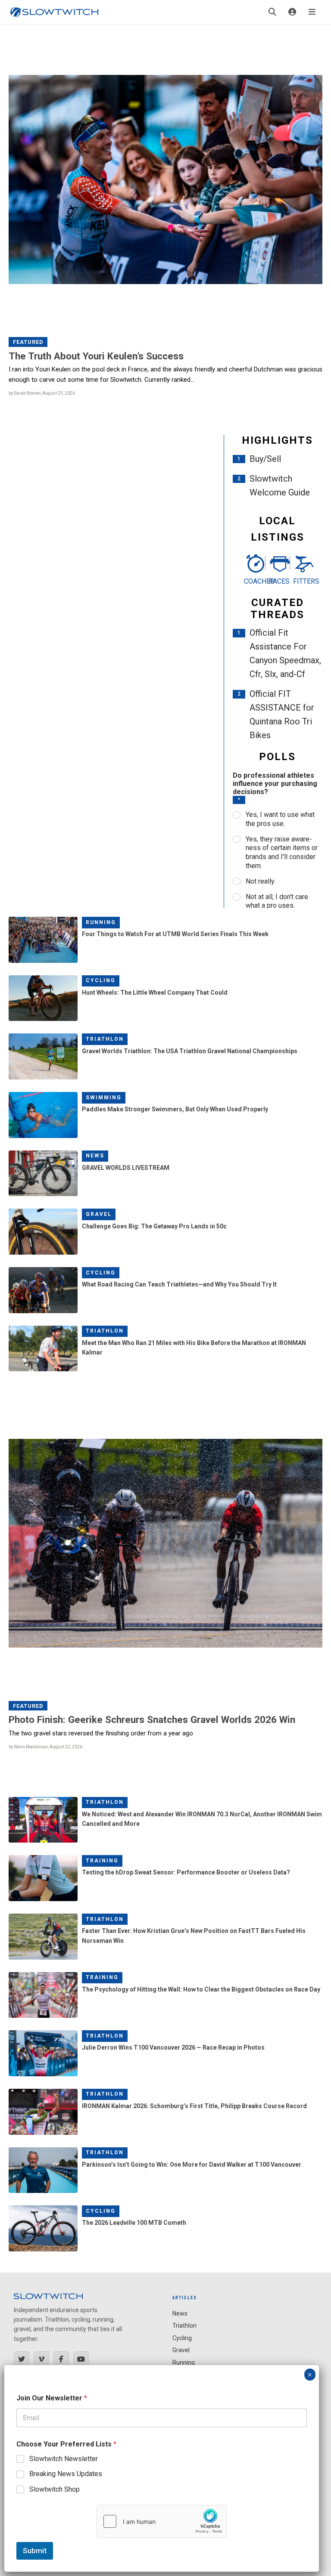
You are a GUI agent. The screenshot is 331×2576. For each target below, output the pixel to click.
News (95, 1156)
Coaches (253, 581)
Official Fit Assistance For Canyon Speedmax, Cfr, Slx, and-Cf (285, 653)
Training (102, 1861)
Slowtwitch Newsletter (64, 2459)
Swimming (104, 1098)
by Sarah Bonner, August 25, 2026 (42, 393)
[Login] (292, 12)
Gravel (99, 1214)
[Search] (272, 12)
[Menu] (312, 12)
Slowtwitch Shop (55, 2489)
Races (278, 581)
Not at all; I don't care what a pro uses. (277, 901)
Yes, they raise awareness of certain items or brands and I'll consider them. (282, 852)
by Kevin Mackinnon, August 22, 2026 (45, 1747)
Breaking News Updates (66, 2474)
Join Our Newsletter (52, 2398)
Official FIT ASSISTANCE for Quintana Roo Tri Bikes (282, 714)
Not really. (261, 881)
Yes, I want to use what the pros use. (280, 819)
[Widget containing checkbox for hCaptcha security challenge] (162, 2521)
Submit (35, 2551)
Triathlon (105, 1039)
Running (101, 922)
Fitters (302, 581)
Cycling (101, 980)
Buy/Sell (265, 459)
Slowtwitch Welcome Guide (280, 486)
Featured (28, 342)
